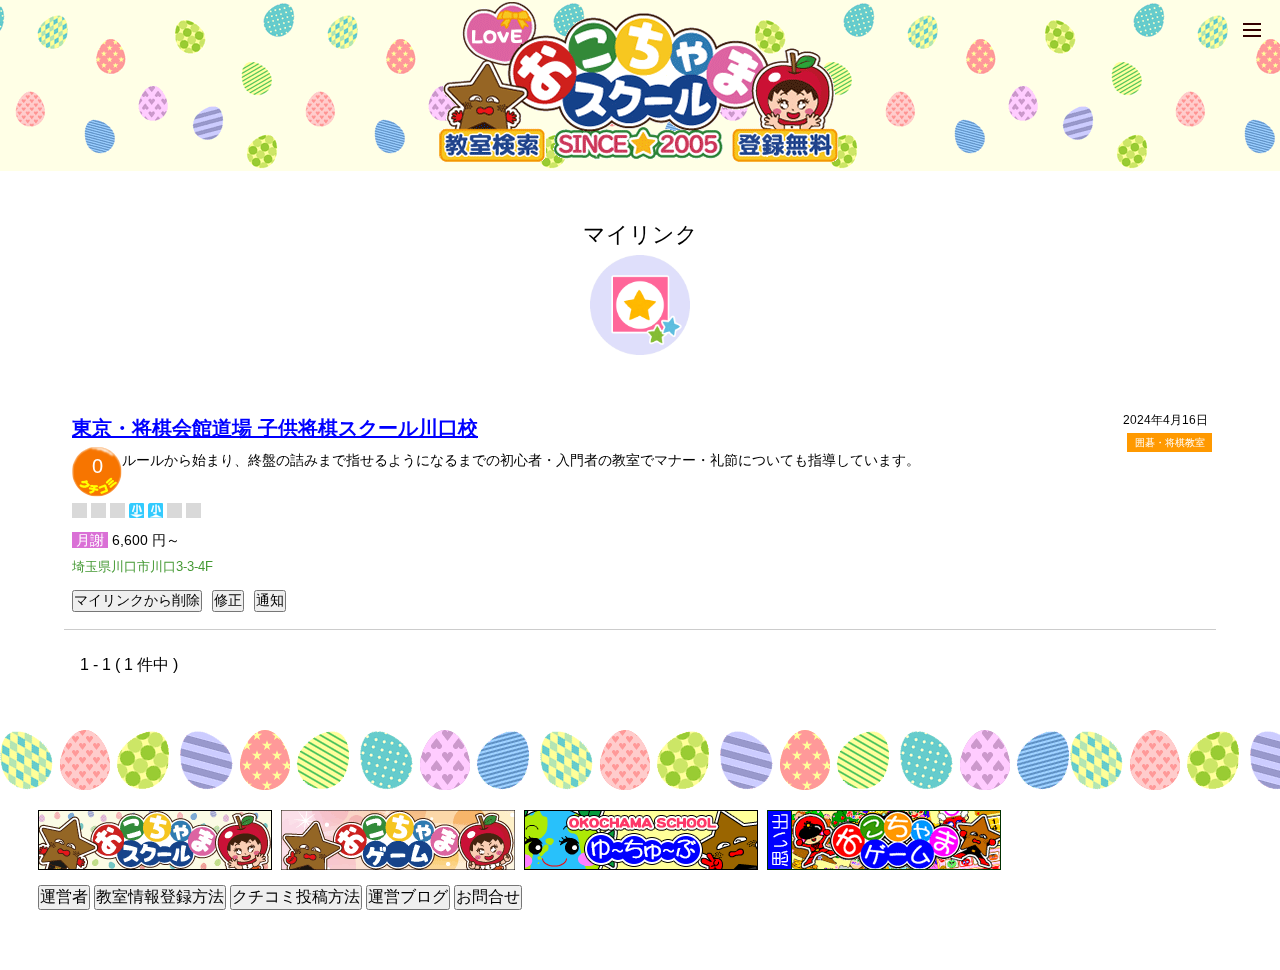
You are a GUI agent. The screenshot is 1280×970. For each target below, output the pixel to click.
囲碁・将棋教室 (1170, 442)
